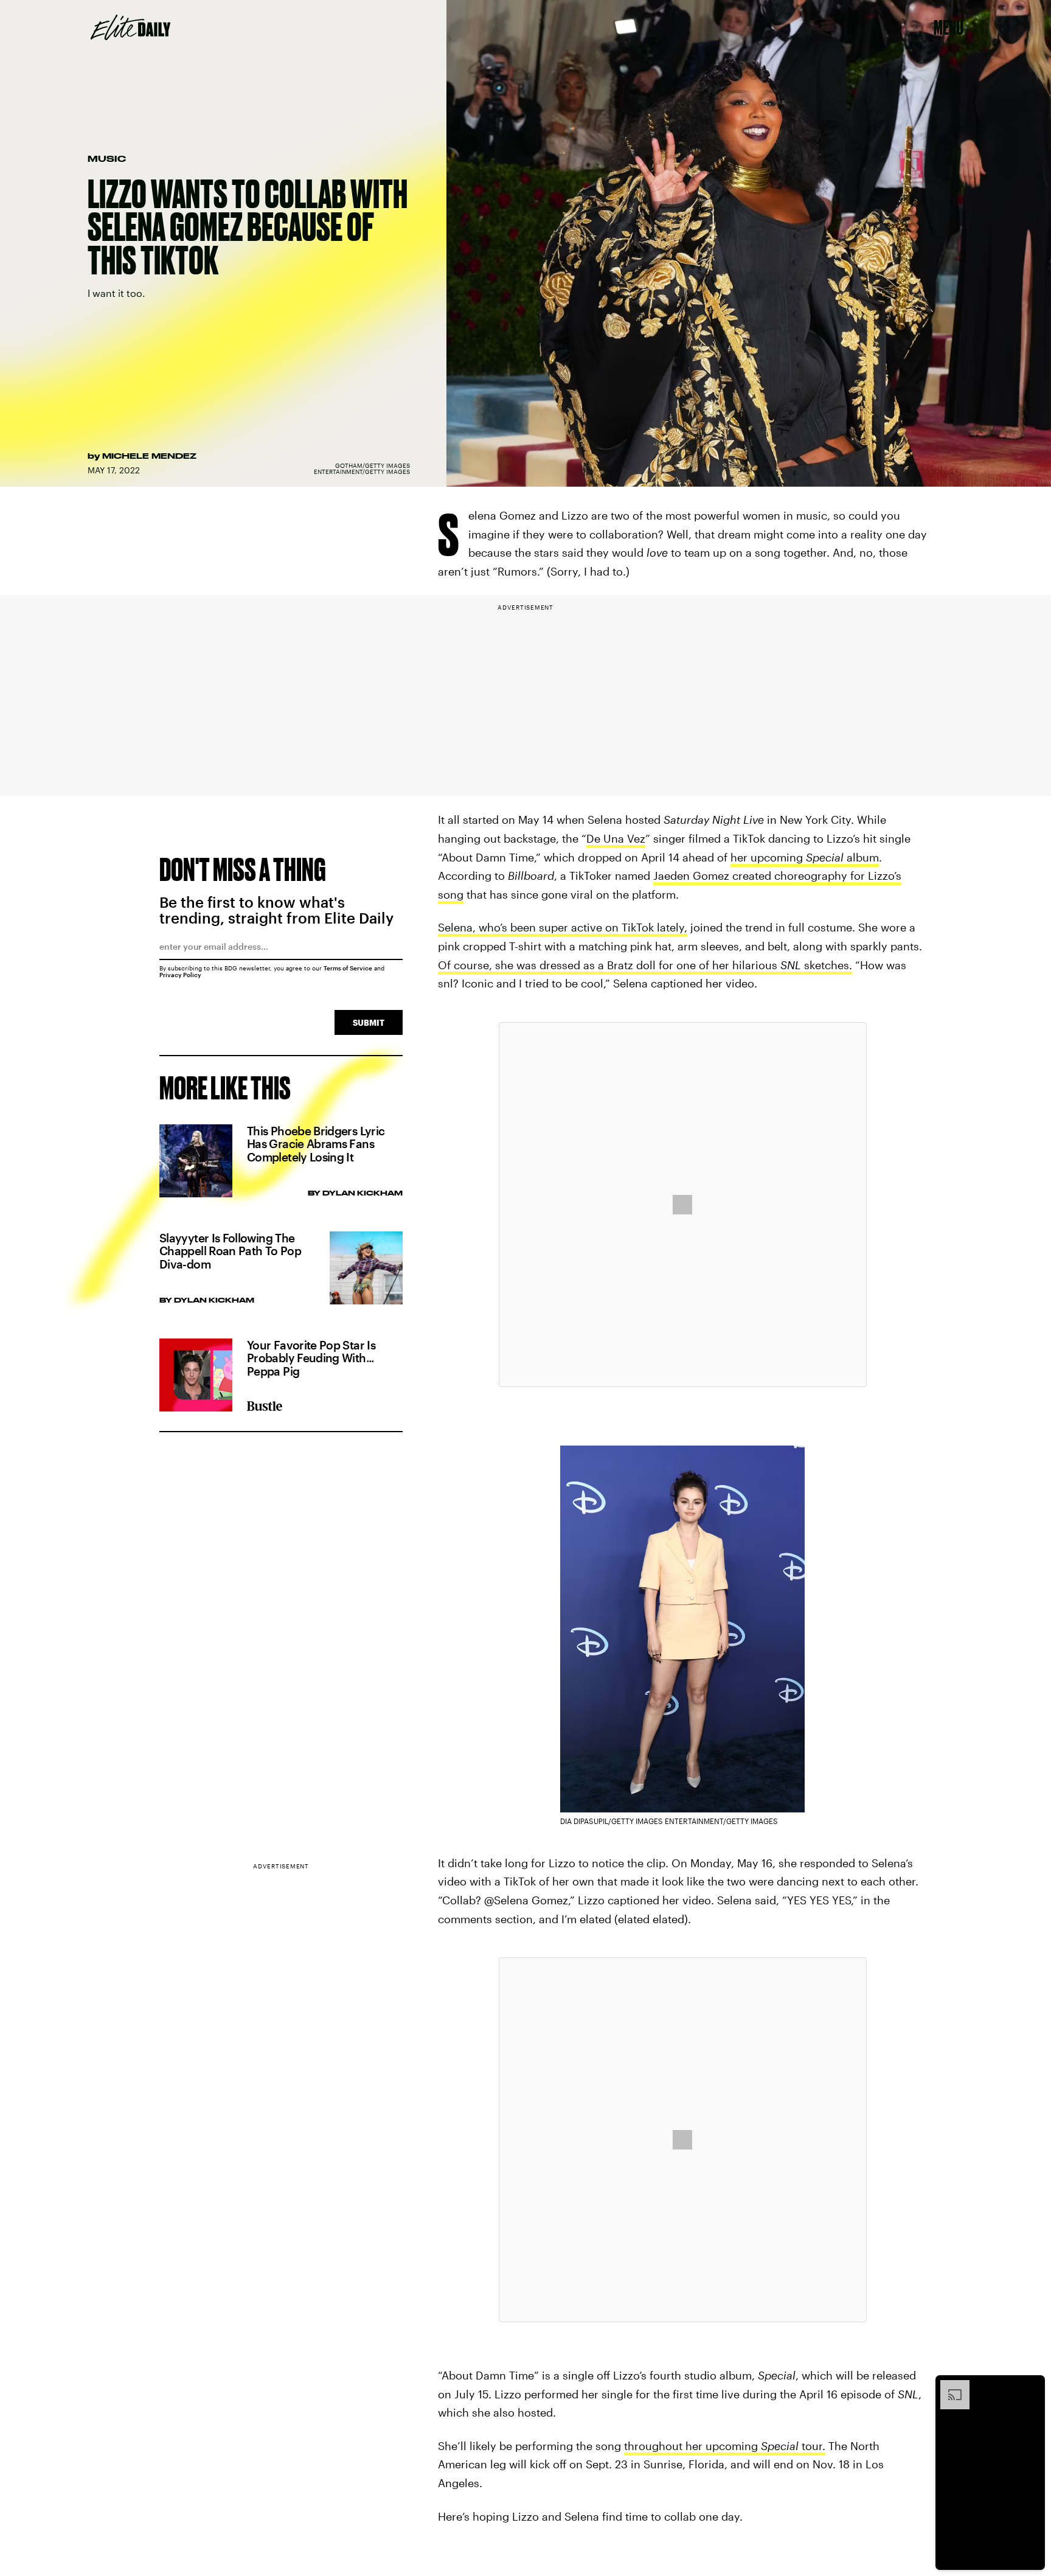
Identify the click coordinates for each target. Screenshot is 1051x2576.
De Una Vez (616, 838)
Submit (369, 1022)
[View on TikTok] (682, 1205)
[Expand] (949, 2386)
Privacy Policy (180, 975)
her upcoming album (805, 857)
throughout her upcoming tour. (725, 2446)
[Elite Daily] (130, 27)
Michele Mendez (149, 456)
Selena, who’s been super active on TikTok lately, (563, 927)
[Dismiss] (1032, 2386)
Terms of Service (348, 968)
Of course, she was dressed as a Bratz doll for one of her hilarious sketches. (645, 965)
